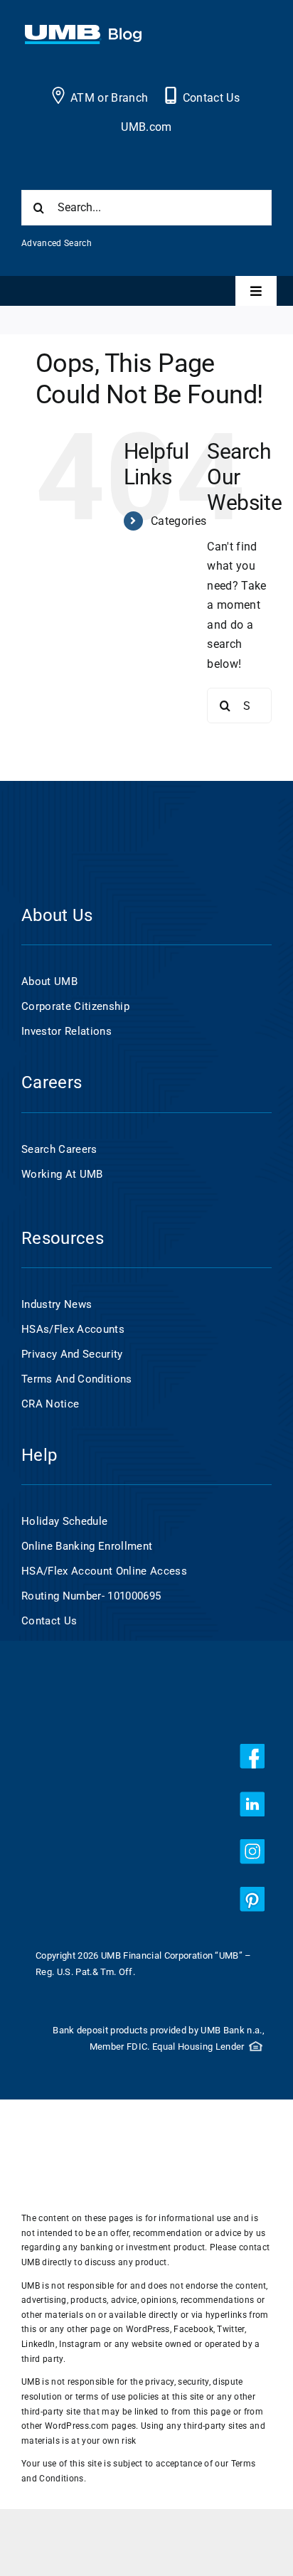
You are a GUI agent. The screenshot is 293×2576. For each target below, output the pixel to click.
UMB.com (146, 127)
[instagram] (252, 1852)
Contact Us (211, 98)
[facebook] (252, 1756)
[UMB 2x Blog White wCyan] (83, 32)
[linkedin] (252, 1804)
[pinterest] (252, 1899)
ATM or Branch (109, 98)
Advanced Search (57, 243)
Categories (179, 521)
